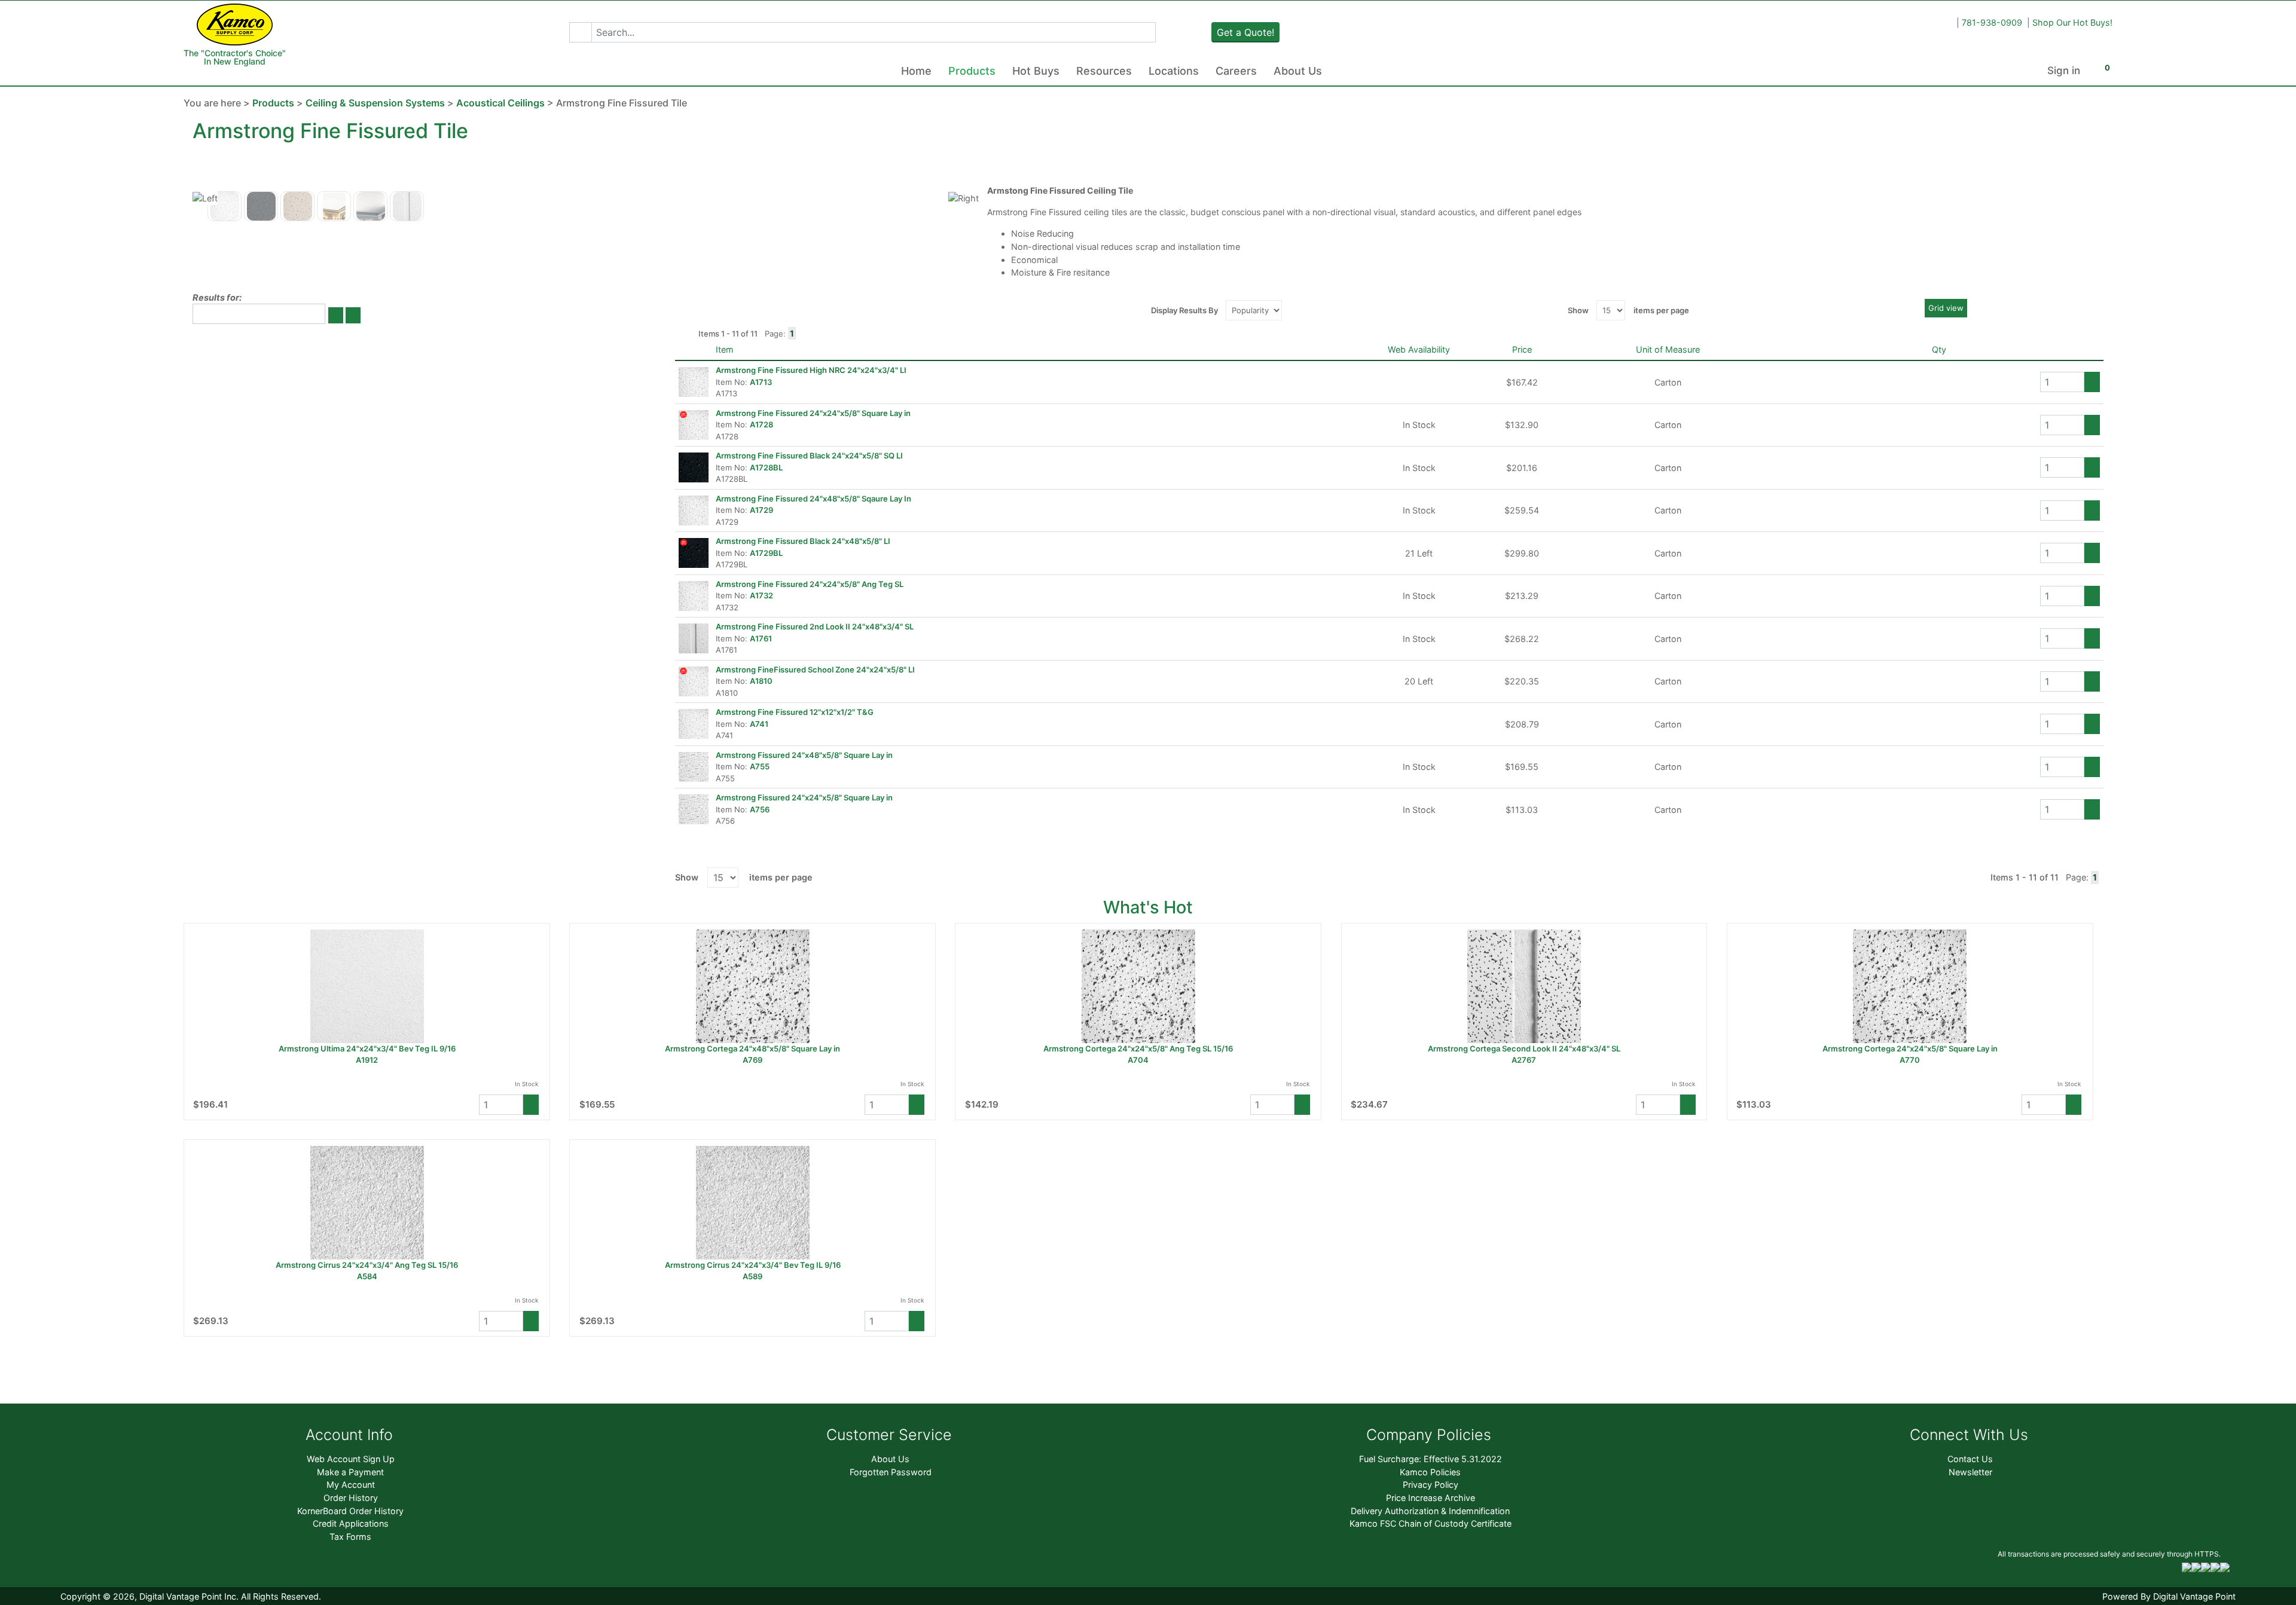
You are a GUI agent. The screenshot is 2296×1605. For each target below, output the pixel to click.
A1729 (761, 510)
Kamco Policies (1430, 1472)
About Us (1298, 71)
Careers (1236, 71)
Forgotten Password (891, 1472)
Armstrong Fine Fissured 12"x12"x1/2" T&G (795, 712)
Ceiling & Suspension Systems (375, 103)
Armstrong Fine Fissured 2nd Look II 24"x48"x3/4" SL (815, 626)
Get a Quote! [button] (1245, 32)
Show (1578, 310)
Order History (351, 1498)
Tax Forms (350, 1537)
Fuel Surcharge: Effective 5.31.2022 (1431, 1459)
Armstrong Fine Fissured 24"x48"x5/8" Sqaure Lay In (813, 499)
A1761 (761, 638)
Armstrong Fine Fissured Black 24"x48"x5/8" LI (803, 541)
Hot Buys (1036, 71)
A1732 (761, 595)
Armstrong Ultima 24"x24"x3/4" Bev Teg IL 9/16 (367, 1048)
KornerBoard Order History (350, 1511)
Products (972, 71)
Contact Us (1970, 1459)
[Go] (336, 315)
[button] (580, 32)
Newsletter (1970, 1472)
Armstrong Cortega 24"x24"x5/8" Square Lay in (1910, 1048)
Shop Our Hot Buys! (2072, 22)
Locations (1174, 71)
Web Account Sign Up (351, 1459)
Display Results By (1184, 310)
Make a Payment (350, 1472)
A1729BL (766, 553)
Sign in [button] (2064, 71)
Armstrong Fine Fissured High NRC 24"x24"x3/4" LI (811, 370)
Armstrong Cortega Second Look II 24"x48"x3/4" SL (1524, 1048)
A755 (760, 766)
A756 (760, 809)
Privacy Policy (1431, 1485)
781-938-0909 (1992, 22)
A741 (759, 724)
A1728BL (766, 467)
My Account (351, 1485)
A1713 (761, 382)
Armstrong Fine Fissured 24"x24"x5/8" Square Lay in (813, 413)
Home (916, 71)
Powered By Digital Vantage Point (2169, 1596)
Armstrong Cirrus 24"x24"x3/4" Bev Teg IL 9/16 (753, 1265)
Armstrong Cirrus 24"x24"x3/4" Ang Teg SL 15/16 (367, 1265)
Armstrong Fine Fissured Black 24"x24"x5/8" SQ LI (809, 455)
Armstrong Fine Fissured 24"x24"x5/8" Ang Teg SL (810, 584)
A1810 (761, 681)
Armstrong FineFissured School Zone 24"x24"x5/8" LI (815, 669)
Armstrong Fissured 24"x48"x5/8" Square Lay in (804, 755)
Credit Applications (351, 1523)
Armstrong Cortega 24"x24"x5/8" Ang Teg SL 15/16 (1138, 1048)
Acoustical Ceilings (500, 103)
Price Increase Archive (1431, 1498)
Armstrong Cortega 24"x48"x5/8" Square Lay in (752, 1048)
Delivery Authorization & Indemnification (1430, 1511)
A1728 (761, 424)
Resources (1104, 71)
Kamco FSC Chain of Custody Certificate (1431, 1523)
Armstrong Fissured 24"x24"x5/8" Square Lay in (804, 797)
